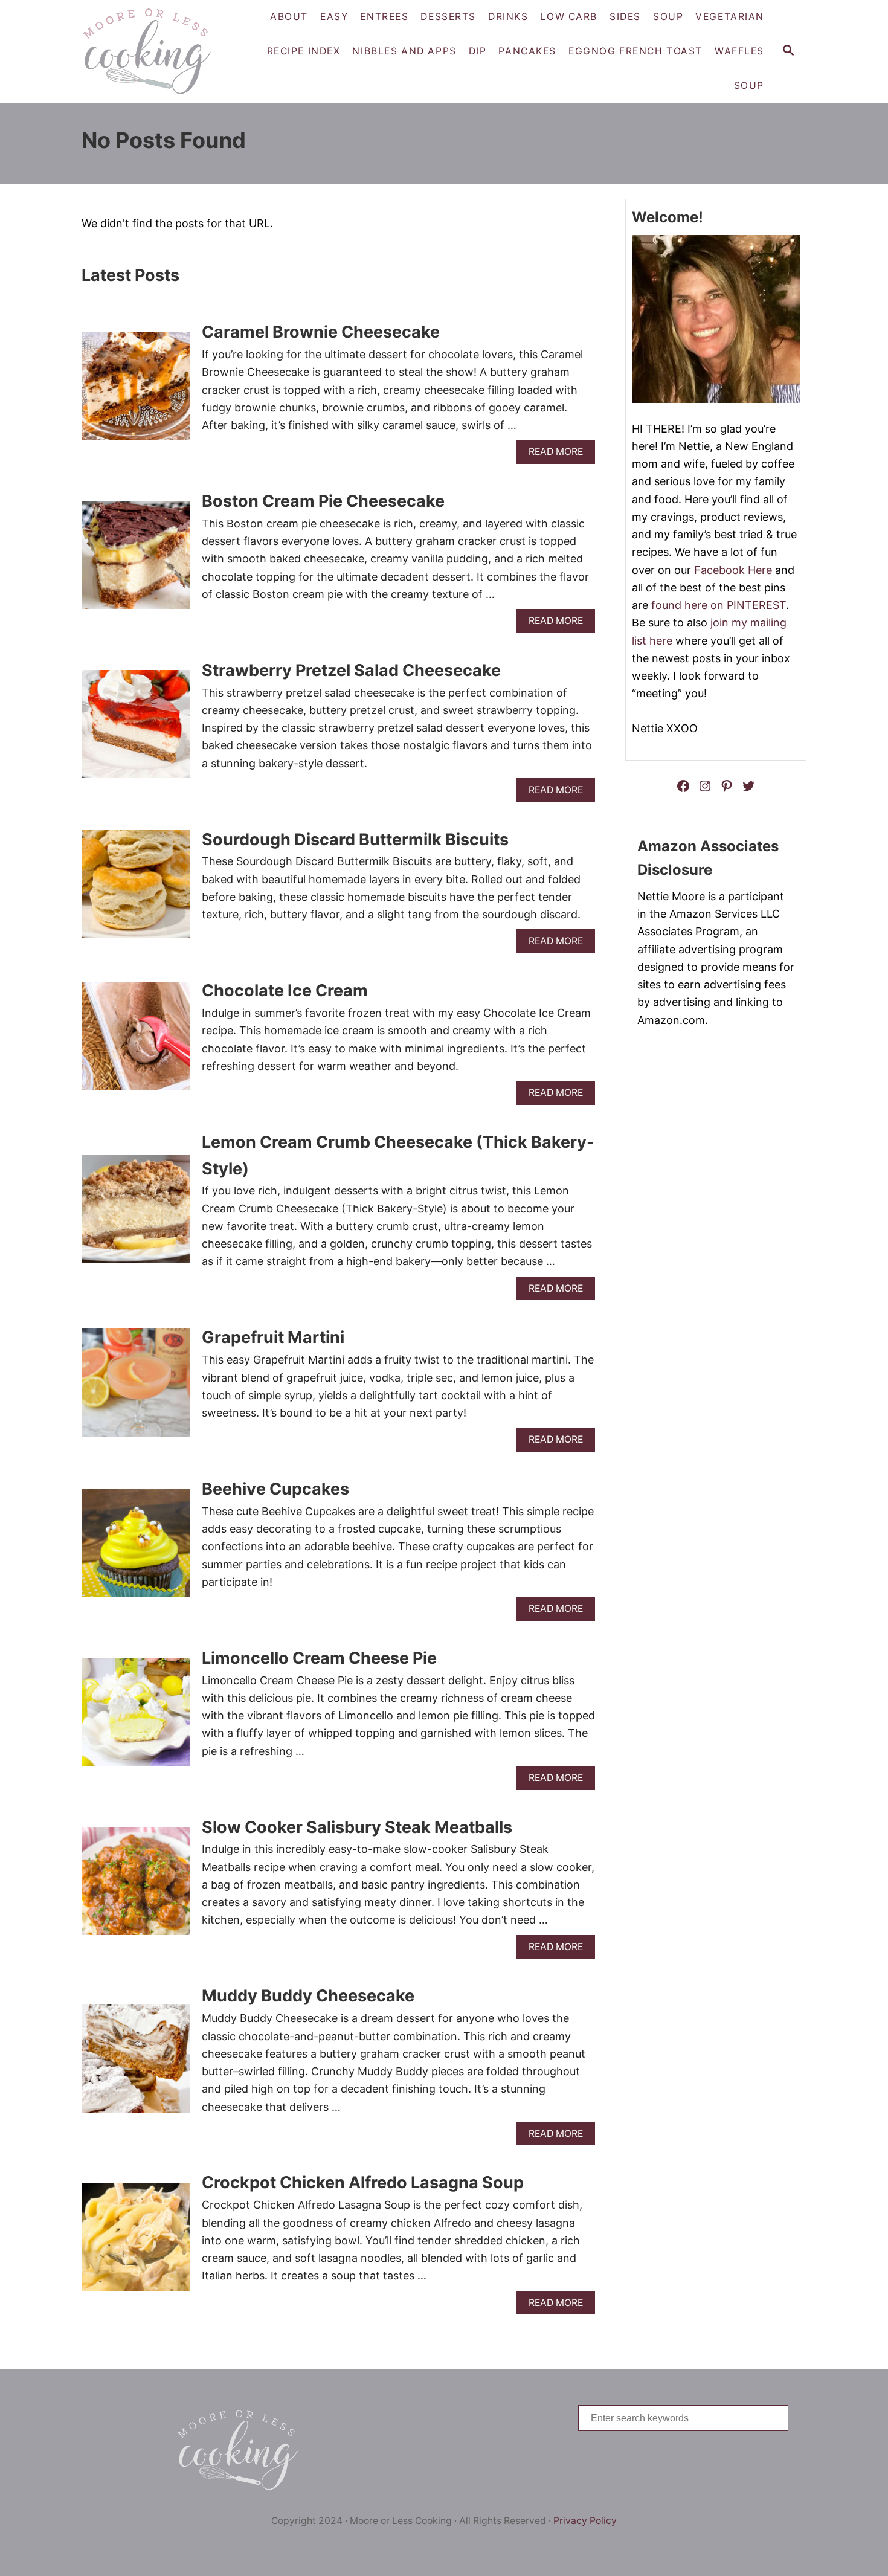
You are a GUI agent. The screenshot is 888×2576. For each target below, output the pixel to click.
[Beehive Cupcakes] (136, 1548)
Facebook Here (733, 570)
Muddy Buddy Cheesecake (308, 1996)
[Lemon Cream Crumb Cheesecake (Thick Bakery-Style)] (136, 1215)
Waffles (739, 51)
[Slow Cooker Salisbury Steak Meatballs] (136, 1886)
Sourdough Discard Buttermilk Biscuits (355, 839)
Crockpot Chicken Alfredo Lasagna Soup (363, 2182)
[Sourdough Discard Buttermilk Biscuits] (136, 890)
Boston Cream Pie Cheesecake (323, 501)
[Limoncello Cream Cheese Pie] (136, 1717)
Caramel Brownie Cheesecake (321, 332)
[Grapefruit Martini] (136, 1388)
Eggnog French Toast (635, 51)
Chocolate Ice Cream (285, 990)
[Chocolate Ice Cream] (136, 1041)
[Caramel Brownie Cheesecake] (136, 392)
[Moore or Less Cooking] (151, 51)
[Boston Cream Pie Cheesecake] (136, 560)
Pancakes (527, 51)
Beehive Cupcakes (275, 1489)
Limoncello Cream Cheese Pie (319, 1658)
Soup (749, 85)
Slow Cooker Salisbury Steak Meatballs (357, 1827)
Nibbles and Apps (404, 51)
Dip (478, 51)
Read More (560, 455)
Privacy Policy (585, 2521)
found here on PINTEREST (719, 605)
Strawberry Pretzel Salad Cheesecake (351, 670)
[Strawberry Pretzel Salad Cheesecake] (136, 729)
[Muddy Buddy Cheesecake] (136, 2064)
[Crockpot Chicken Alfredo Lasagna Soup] (136, 2242)
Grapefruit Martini (273, 1337)
